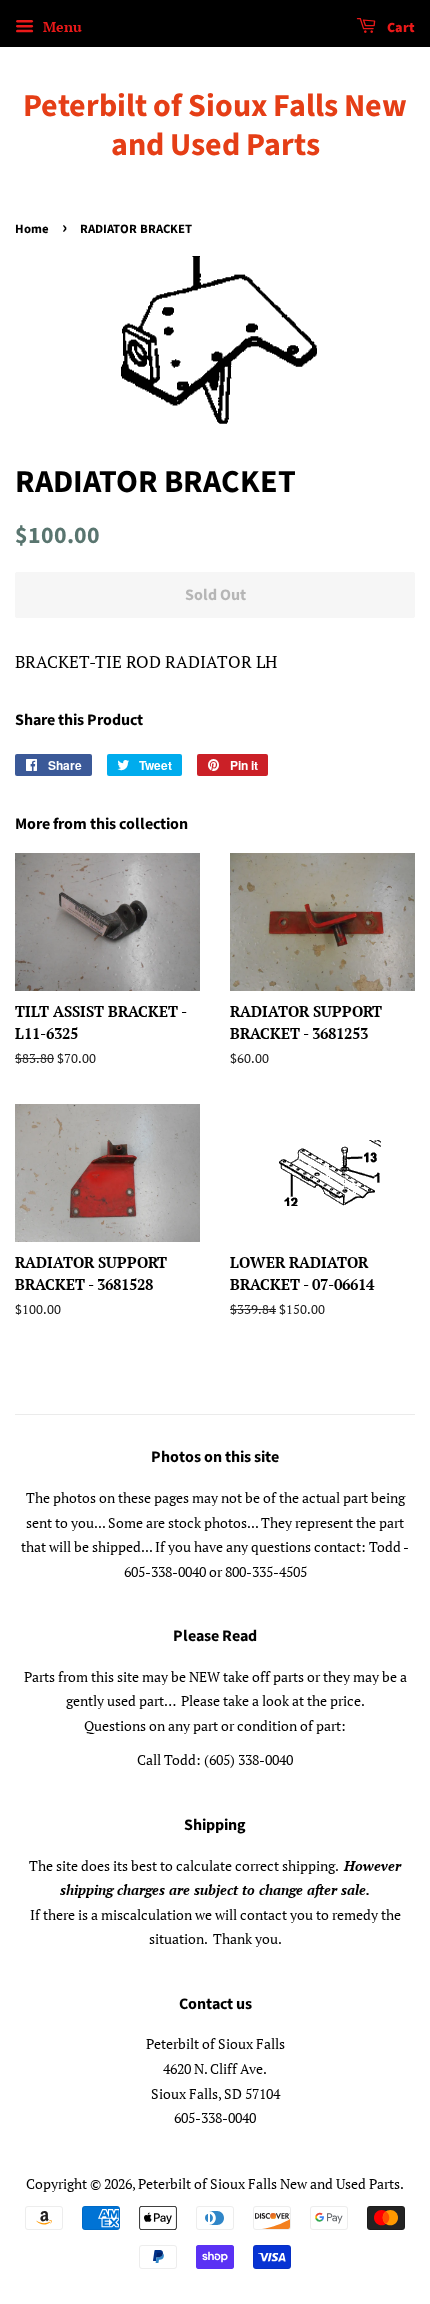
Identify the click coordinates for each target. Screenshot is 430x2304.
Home (32, 229)
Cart (399, 28)
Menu (60, 26)
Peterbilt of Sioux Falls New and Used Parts (215, 125)
